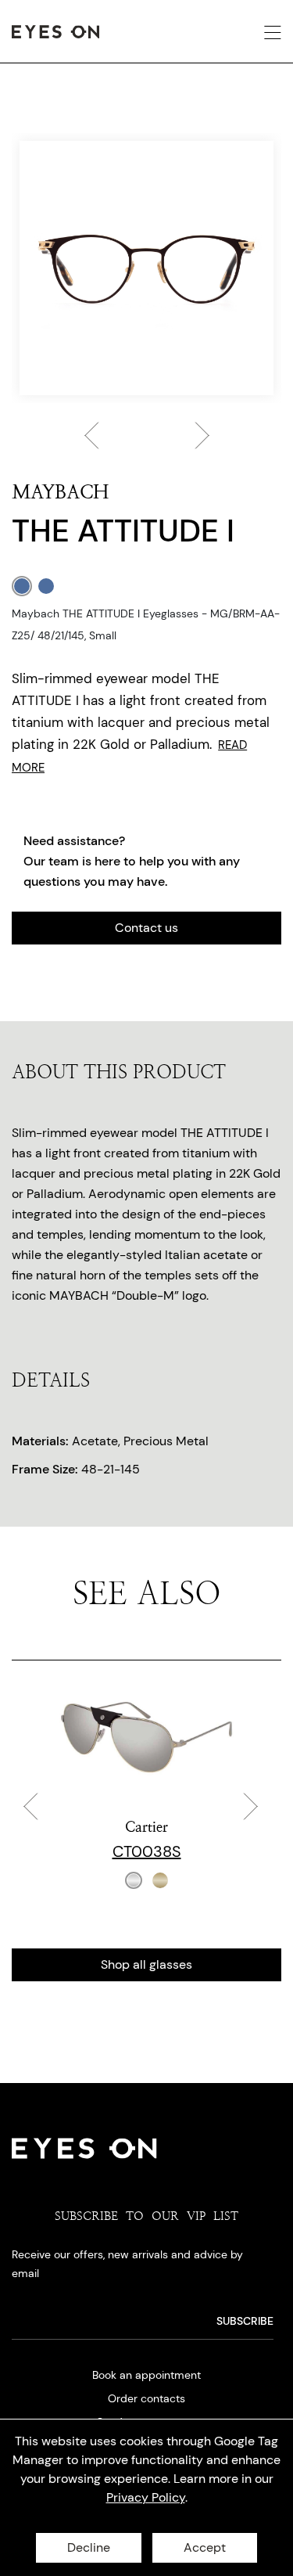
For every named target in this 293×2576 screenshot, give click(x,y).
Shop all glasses (146, 1964)
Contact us (146, 928)
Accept (205, 2547)
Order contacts (146, 2398)
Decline (89, 2547)
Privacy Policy (146, 2497)
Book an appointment (146, 2375)
